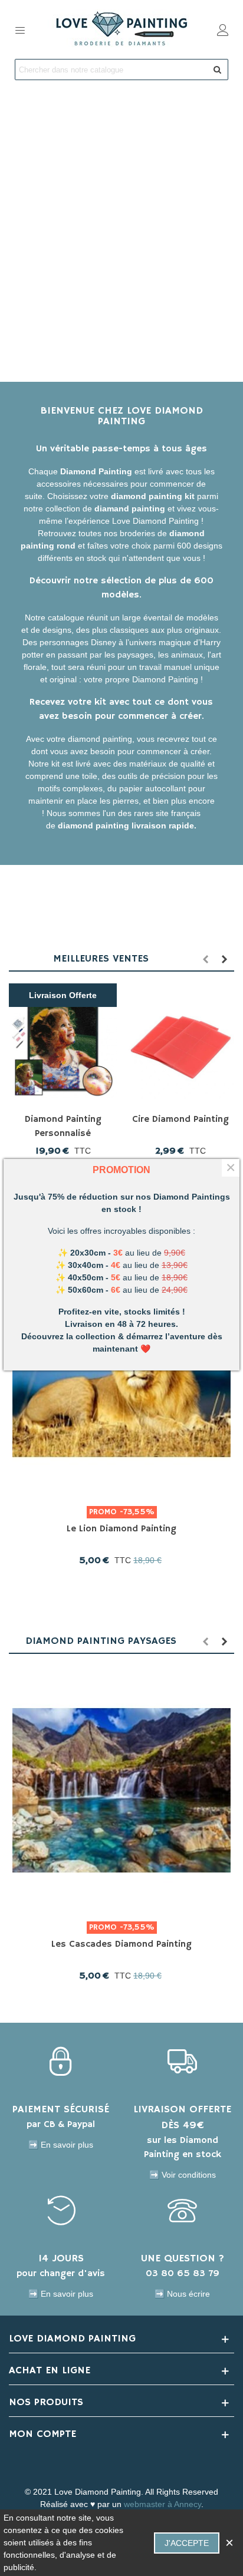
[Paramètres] (223, 29)
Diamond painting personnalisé (63, 1127)
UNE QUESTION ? (183, 2258)
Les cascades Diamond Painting (121, 1944)
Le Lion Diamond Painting (121, 1529)
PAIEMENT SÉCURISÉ (61, 2109)
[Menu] (20, 29)
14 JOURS (61, 2258)
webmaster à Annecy (162, 2504)
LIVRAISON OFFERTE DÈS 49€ (182, 2117)
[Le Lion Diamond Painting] (121, 1375)
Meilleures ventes (101, 959)
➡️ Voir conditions (183, 2175)
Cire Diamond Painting (180, 1119)
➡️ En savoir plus (61, 2145)
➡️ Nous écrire (182, 2294)
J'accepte (187, 2543)
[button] (205, 959)
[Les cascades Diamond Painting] (121, 1790)
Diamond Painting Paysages (101, 1641)
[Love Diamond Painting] (121, 29)
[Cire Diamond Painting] (180, 1045)
